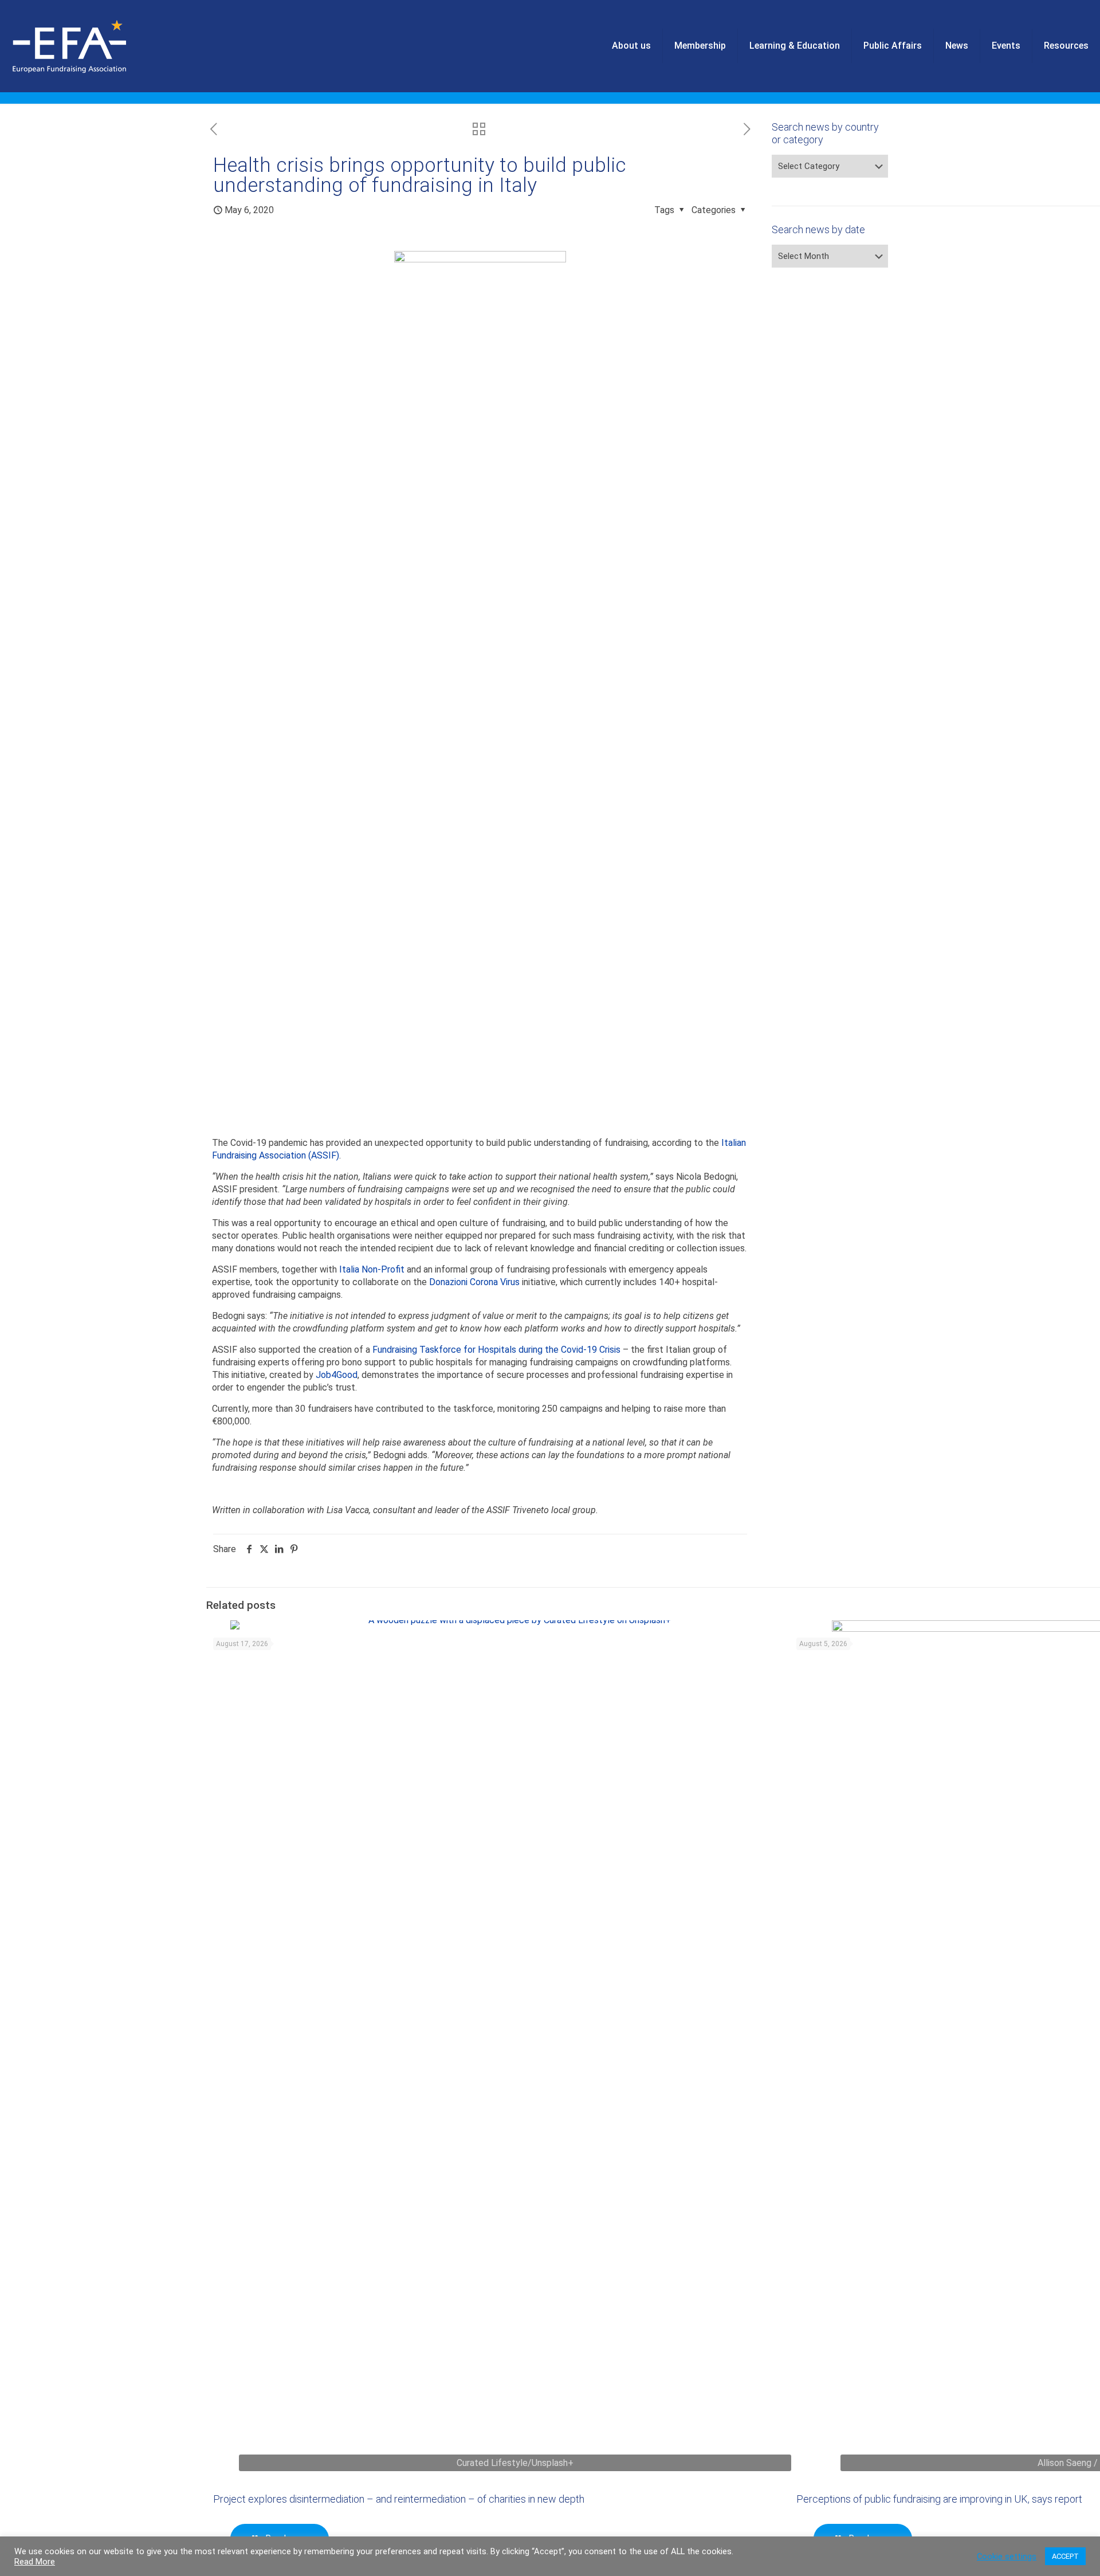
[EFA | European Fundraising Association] (101, 46)
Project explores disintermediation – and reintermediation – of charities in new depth (399, 2499)
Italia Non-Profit (372, 1269)
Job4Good (337, 1375)
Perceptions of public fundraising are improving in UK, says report (939, 2499)
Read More (35, 2562)
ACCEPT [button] (1065, 2556)
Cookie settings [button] (1007, 2557)
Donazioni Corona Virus (474, 1282)
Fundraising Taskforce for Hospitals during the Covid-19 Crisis (496, 1350)
